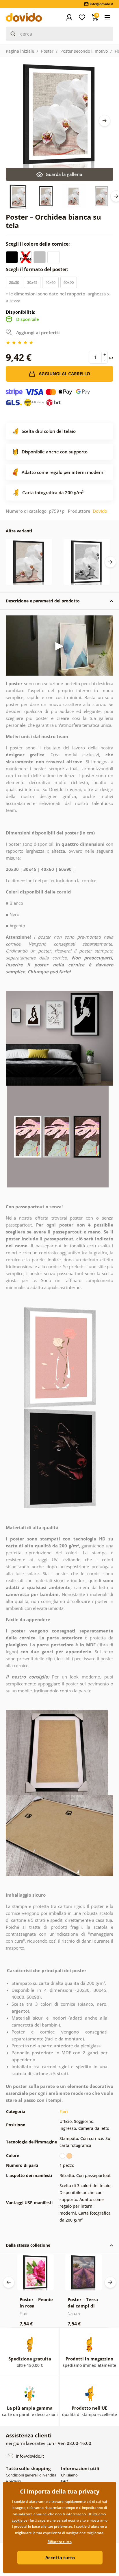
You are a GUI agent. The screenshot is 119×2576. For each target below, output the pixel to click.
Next (105, 121)
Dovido (100, 511)
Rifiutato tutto (60, 2542)
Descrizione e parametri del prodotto (43, 601)
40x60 (50, 282)
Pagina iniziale (20, 51)
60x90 (69, 282)
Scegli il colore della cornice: (38, 244)
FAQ (65, 2481)
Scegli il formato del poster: (38, 269)
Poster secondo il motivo (84, 51)
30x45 (32, 282)
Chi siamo (69, 2475)
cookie (17, 2520)
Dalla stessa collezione (28, 2245)
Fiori (64, 2111)
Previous (9, 2282)
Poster (47, 51)
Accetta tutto (60, 2557)
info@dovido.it (29, 2456)
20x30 (14, 282)
